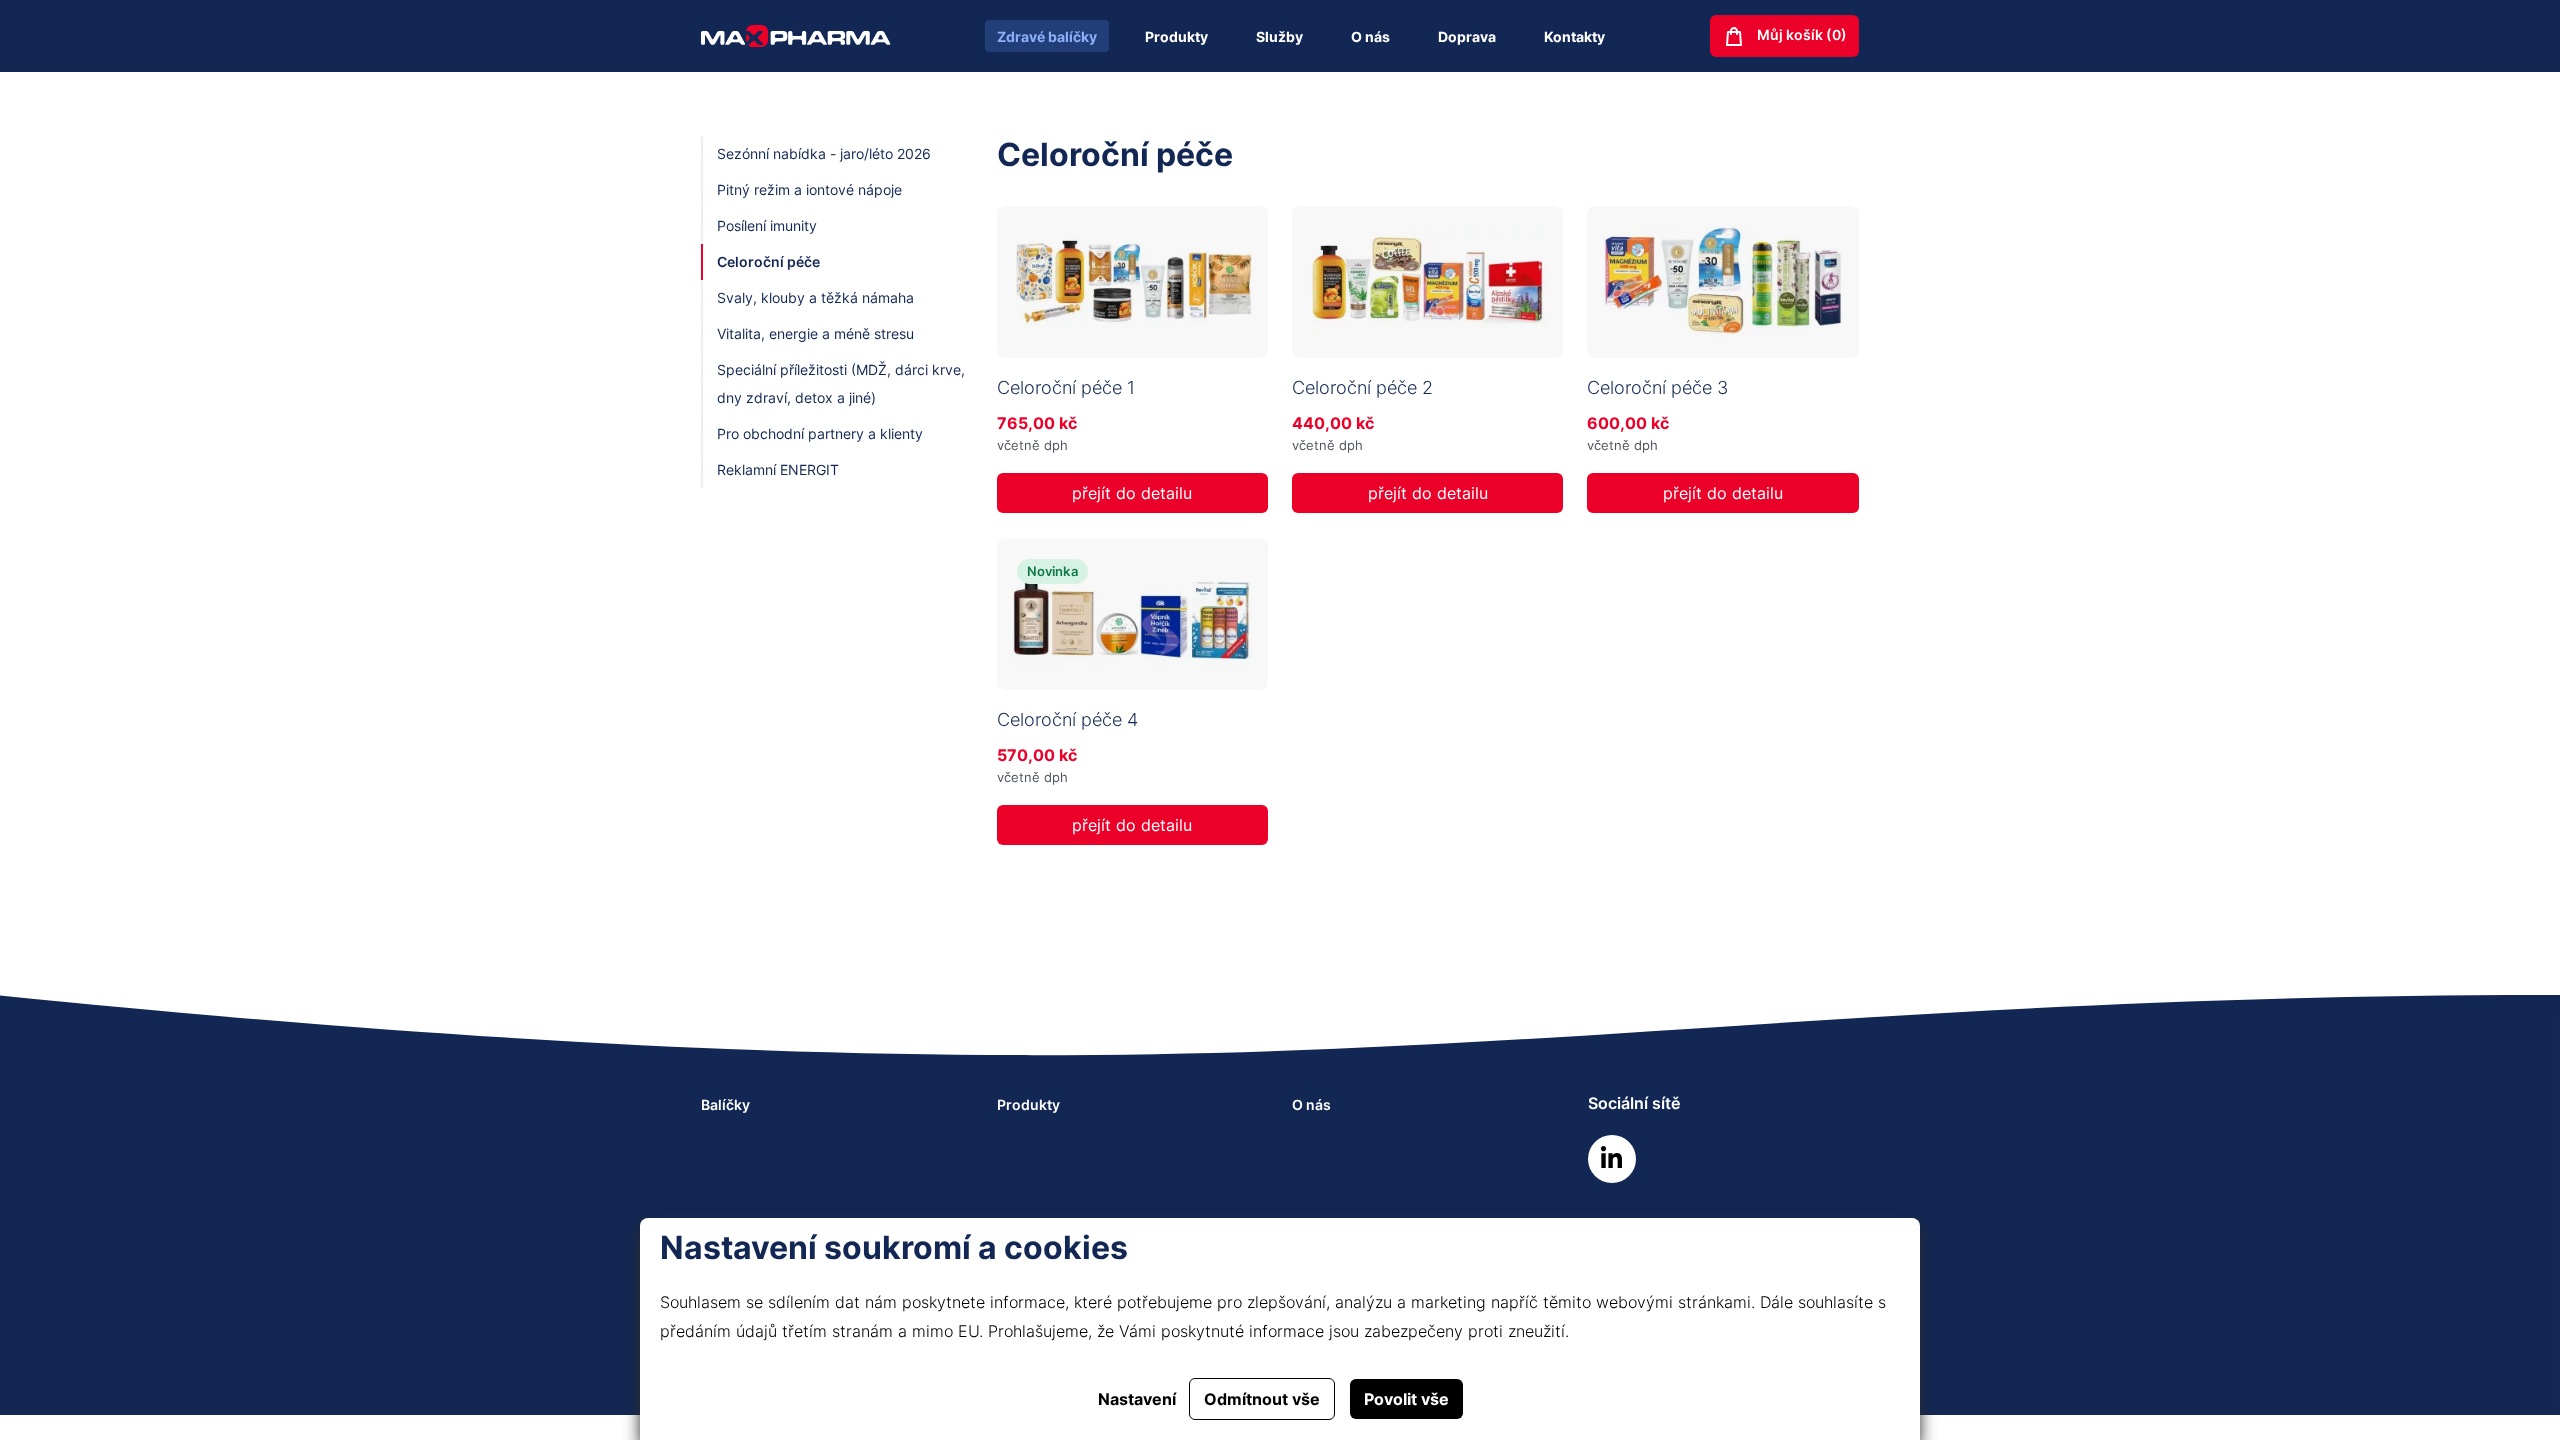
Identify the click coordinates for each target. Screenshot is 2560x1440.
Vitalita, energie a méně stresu (815, 333)
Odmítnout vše (1262, 1399)
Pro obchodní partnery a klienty (820, 433)
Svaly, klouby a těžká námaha (815, 297)
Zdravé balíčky (1047, 36)
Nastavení (1137, 1399)
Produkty (1176, 36)
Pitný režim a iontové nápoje (809, 189)
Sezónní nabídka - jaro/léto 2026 (824, 153)
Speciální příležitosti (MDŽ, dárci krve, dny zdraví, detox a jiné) (841, 383)
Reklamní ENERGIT (778, 469)
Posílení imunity (767, 225)
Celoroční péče (768, 261)
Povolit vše (1406, 1399)
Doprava (1467, 36)
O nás (1370, 36)
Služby (1279, 36)
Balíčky (725, 1104)
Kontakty (1574, 36)
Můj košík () (1800, 34)
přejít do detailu (1132, 493)
